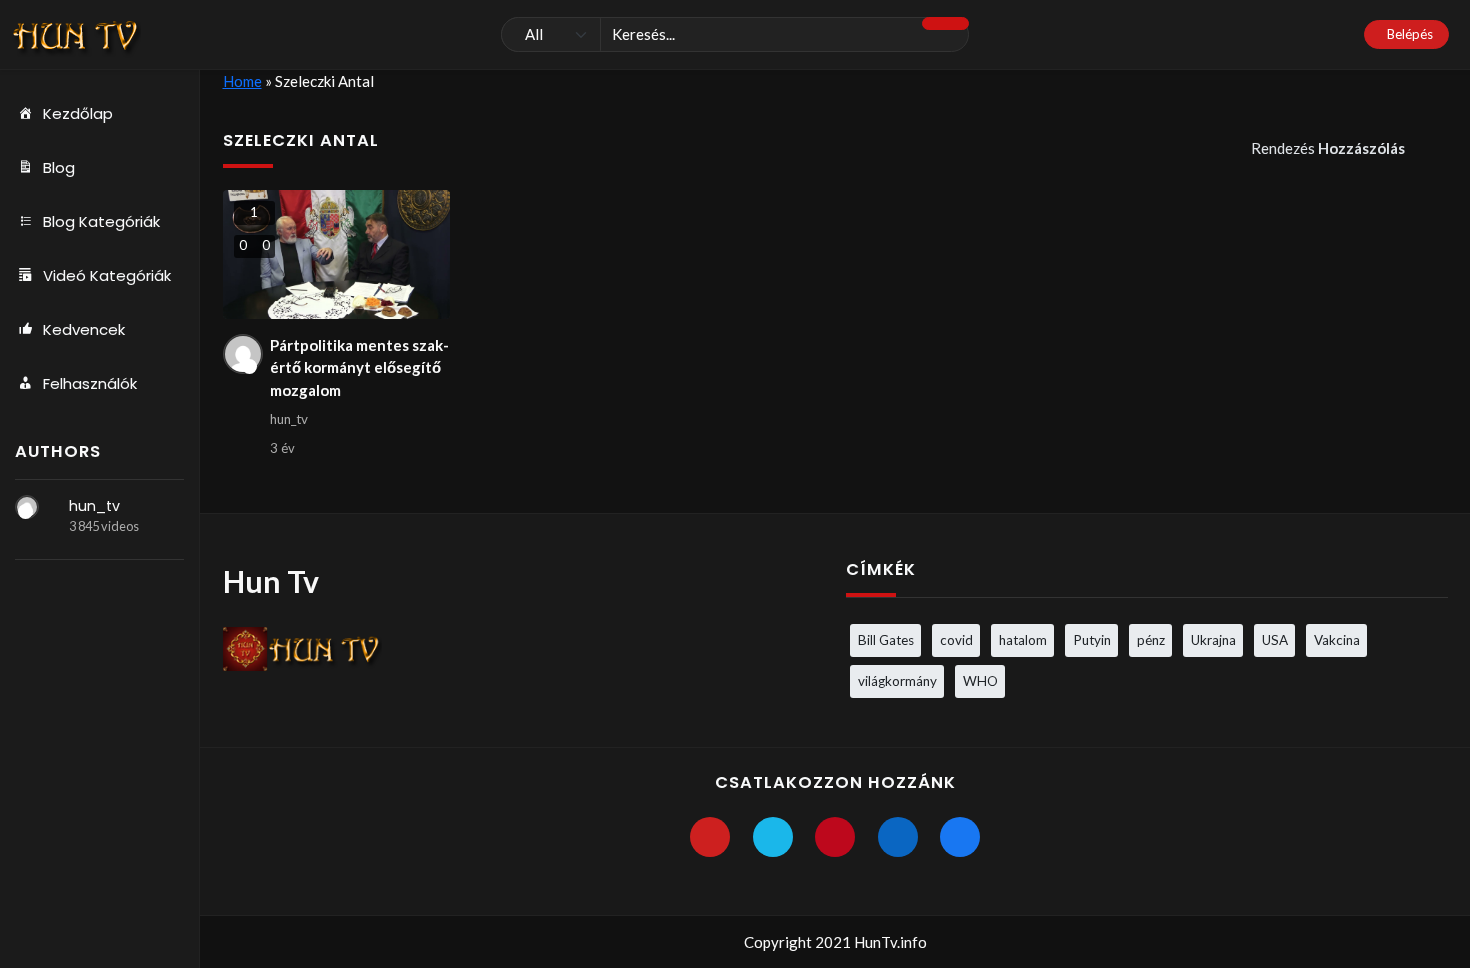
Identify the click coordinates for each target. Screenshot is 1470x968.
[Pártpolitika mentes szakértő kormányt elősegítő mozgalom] (336, 254)
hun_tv (94, 506)
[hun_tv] (27, 507)
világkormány (897, 681)
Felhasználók (90, 383)
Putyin (1092, 640)
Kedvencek (84, 329)
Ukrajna (1213, 640)
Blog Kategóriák (101, 221)
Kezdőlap (78, 113)
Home (242, 81)
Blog (59, 167)
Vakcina (1337, 640)
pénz (1151, 640)
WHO (980, 681)
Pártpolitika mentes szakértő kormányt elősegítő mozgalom (359, 367)
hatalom (1023, 640)
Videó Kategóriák (107, 275)
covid (956, 640)
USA (1275, 640)
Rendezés (1328, 148)
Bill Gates (886, 640)
